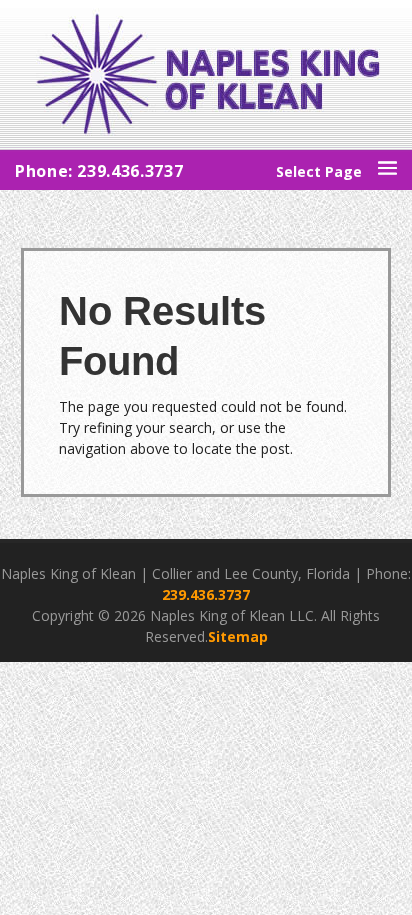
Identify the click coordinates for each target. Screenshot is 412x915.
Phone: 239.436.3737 (99, 171)
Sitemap (238, 636)
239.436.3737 (206, 594)
